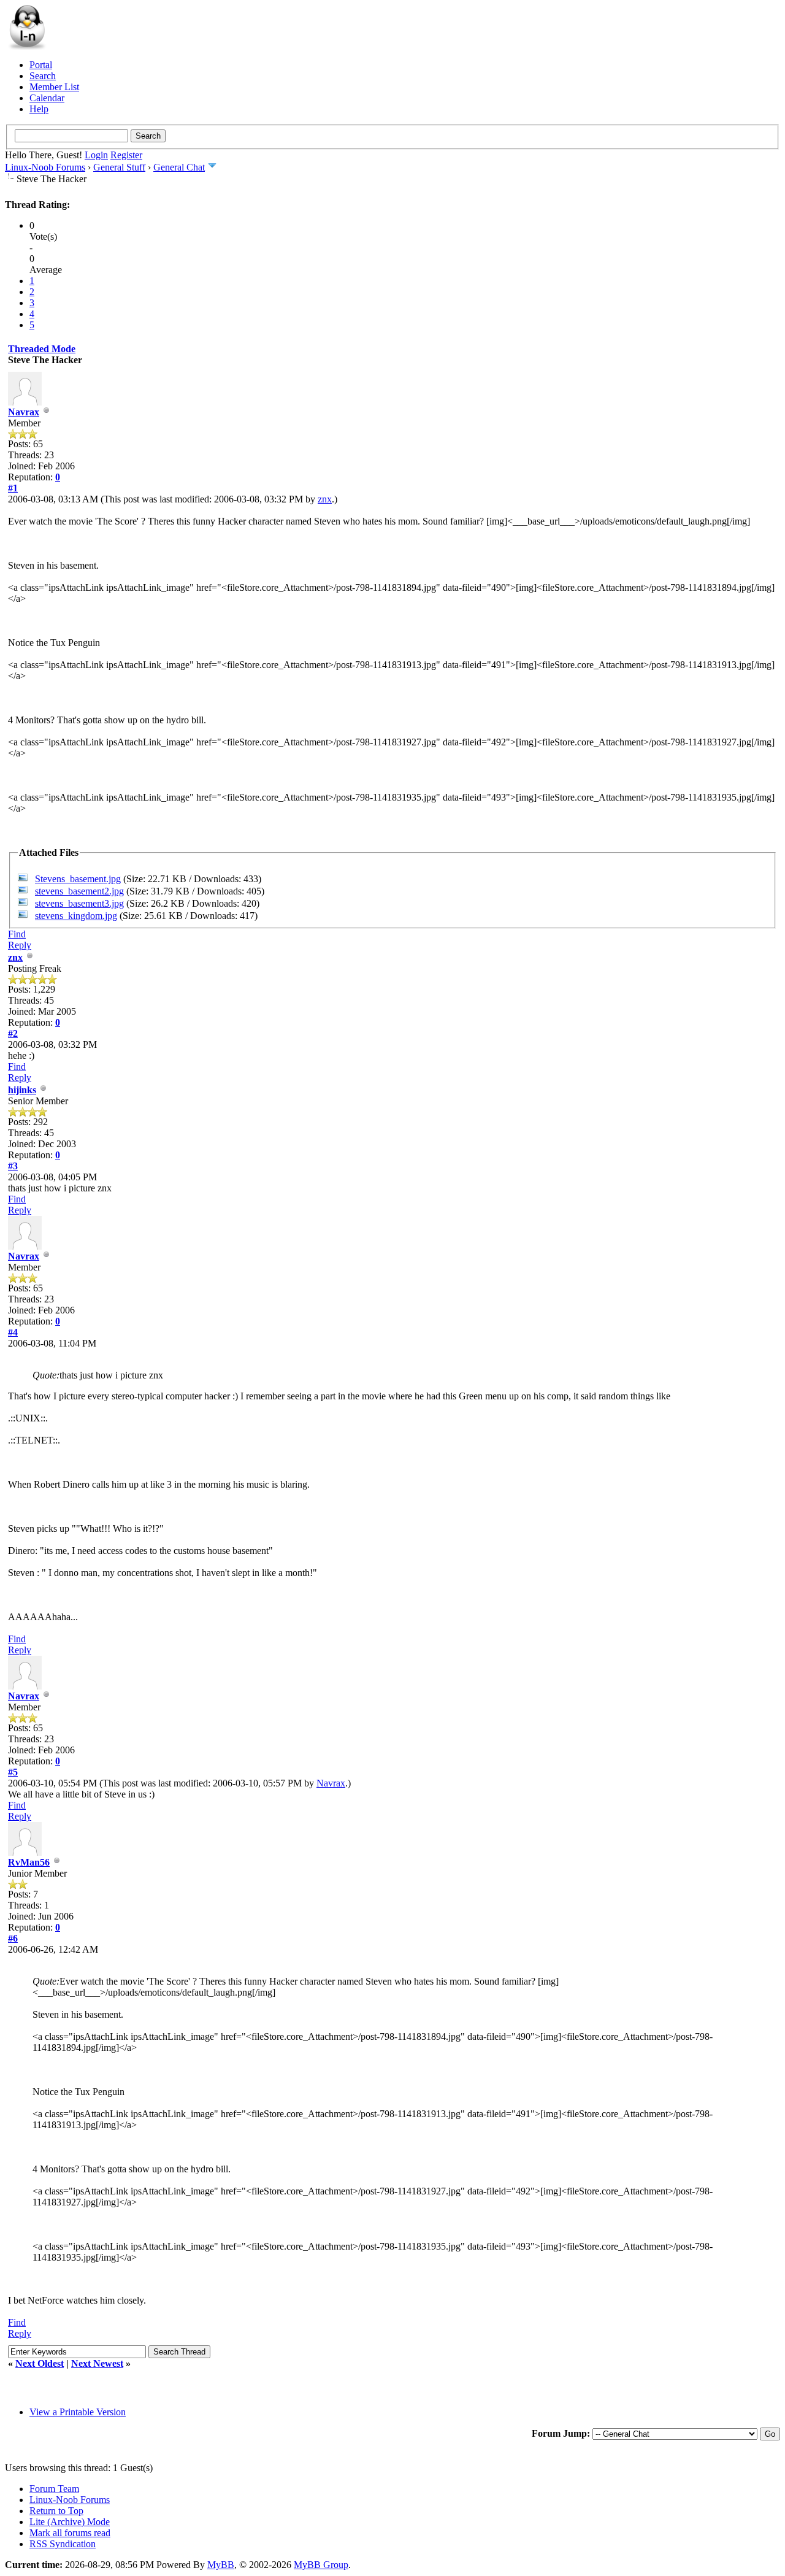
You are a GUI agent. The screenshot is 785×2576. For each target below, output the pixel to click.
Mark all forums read (70, 2533)
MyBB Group (321, 2565)
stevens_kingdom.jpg (76, 916)
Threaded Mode (42, 349)
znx (325, 499)
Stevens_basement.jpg (78, 879)
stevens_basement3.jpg (79, 903)
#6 (13, 1938)
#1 (13, 488)
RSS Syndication (63, 2544)
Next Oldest (40, 2363)
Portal (41, 65)
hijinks (22, 1090)
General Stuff (119, 167)
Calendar (47, 98)
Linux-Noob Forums (45, 167)
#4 (13, 1332)
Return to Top (56, 2511)
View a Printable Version (78, 2412)
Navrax (24, 412)
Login (96, 155)
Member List (54, 87)
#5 (13, 1772)
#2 (13, 1033)
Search (43, 76)
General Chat (179, 167)
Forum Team (54, 2489)
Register (126, 155)
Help (39, 109)
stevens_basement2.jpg (79, 891)
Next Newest (97, 2363)
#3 (13, 1166)
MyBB (221, 2565)
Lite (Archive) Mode (70, 2522)
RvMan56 (29, 1862)
